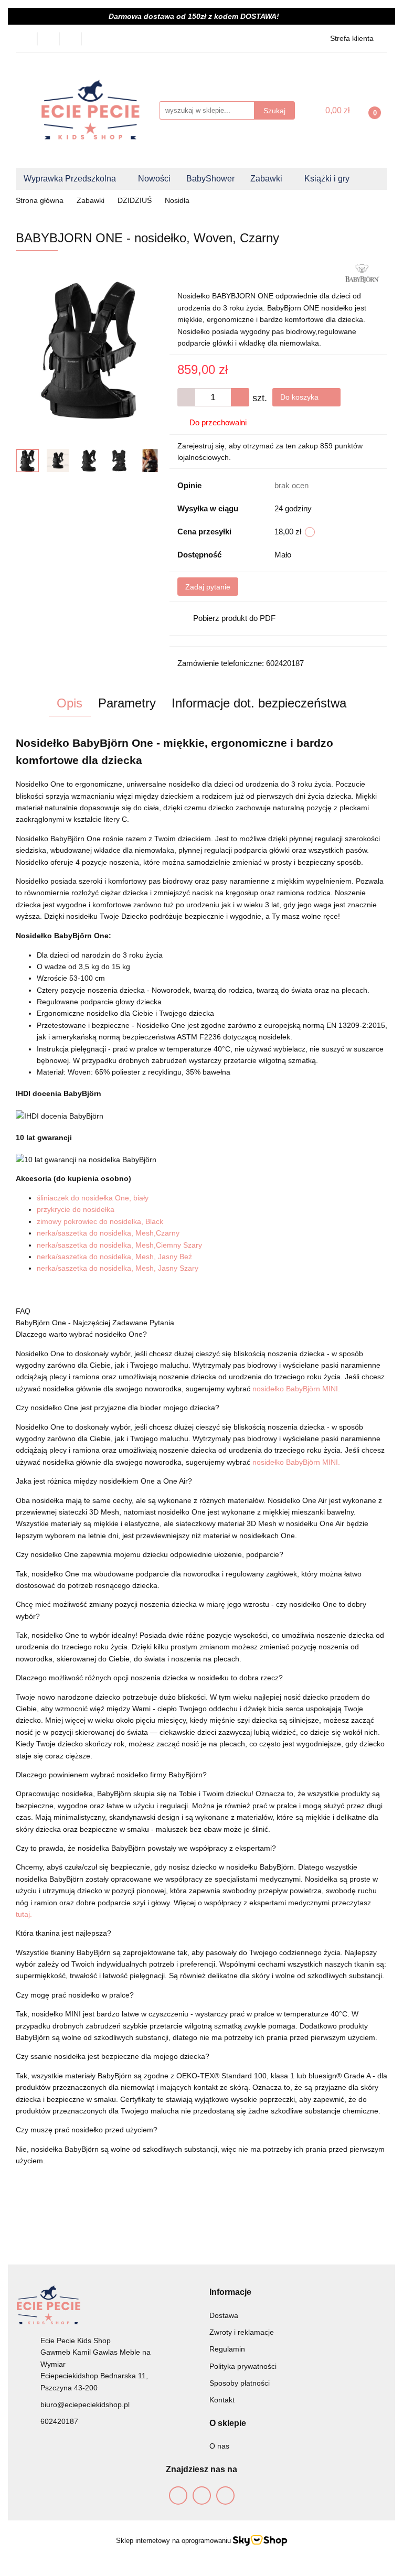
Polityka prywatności (243, 2366)
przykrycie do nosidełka (76, 1209)
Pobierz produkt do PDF (234, 618)
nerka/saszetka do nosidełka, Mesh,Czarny (108, 1233)
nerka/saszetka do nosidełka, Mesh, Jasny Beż (114, 1257)
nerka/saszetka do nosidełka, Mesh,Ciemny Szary (119, 1245)
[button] (230, 2292)
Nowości (154, 179)
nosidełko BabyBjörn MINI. (296, 1389)
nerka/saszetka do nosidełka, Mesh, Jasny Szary (118, 1268)
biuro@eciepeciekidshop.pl (85, 2405)
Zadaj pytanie (208, 587)
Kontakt (222, 2400)
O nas (219, 2446)
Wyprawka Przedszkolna (71, 179)
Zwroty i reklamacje (242, 2332)
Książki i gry (328, 179)
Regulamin (227, 2349)
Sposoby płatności (240, 2383)
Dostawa (224, 2315)
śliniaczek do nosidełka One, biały (93, 1198)
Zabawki (267, 179)
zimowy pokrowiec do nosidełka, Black (100, 1221)
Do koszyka (300, 397)
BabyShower (210, 179)
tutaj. (24, 1914)
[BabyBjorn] (362, 273)
